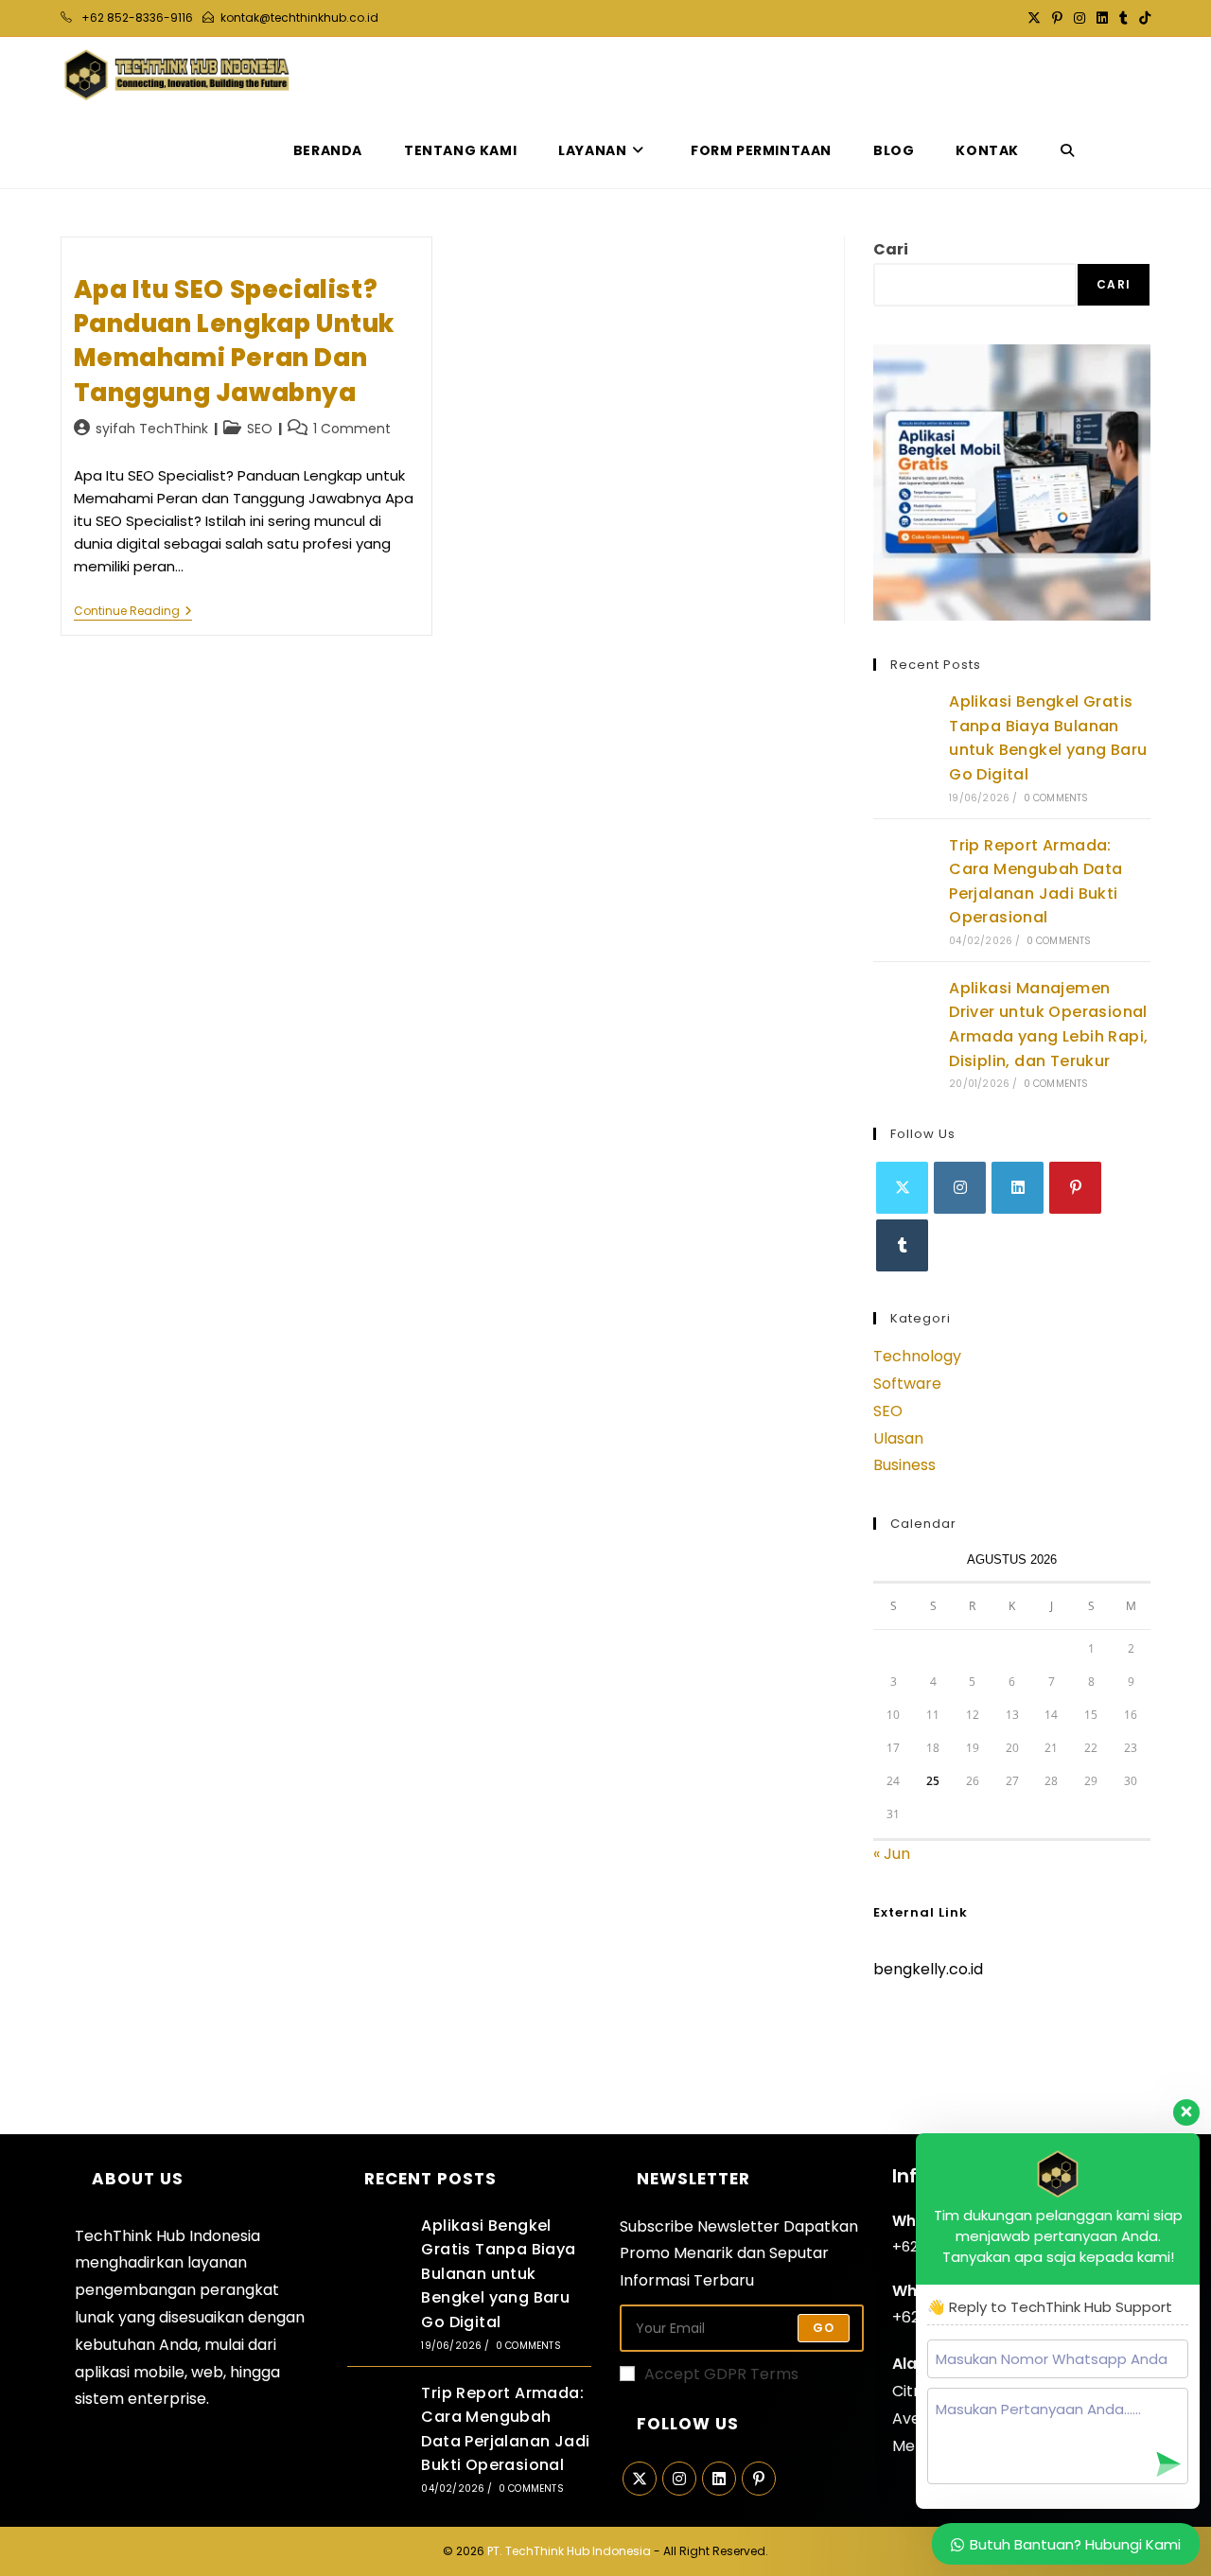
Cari (891, 249)
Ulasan (898, 1438)
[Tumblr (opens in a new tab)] (1123, 18)
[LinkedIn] (1018, 1188)
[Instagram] (960, 1188)
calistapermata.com (950, 2034)
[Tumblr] (902, 1245)
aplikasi (102, 2372)
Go (824, 2328)
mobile (159, 2372)
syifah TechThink (152, 429)
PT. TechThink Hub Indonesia (569, 2551)
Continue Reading (133, 613)
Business (904, 1465)
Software (907, 1384)
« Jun (892, 1854)
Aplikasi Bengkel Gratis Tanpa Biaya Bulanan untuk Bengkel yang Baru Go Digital (498, 2274)
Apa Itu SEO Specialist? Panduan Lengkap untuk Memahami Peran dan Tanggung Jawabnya (235, 341)
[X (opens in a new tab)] (1034, 18)
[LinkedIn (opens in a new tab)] (1102, 18)
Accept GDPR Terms (721, 2374)
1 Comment (352, 429)
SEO (260, 429)
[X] (902, 1188)
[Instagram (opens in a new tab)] (1079, 18)
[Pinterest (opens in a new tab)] (1057, 18)
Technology (917, 1356)
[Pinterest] (1075, 1188)
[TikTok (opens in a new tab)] (1142, 18)
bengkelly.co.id (928, 1969)
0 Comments (1056, 798)
